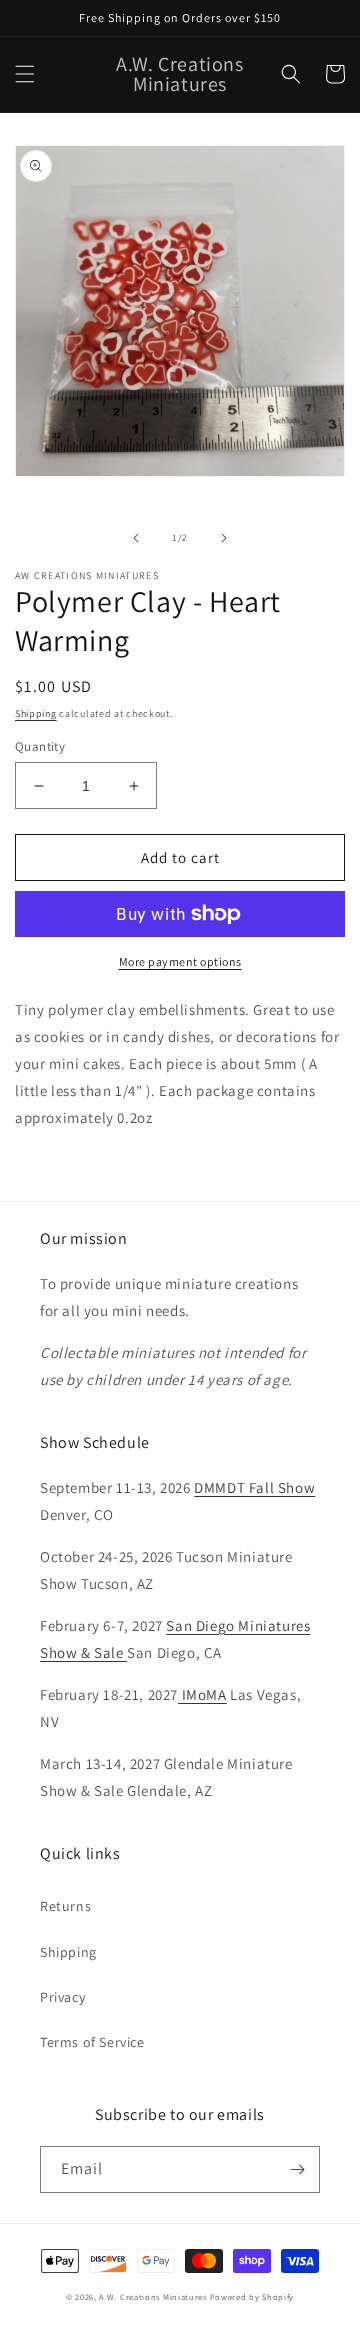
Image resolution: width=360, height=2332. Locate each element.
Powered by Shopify (252, 2296)
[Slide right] (224, 538)
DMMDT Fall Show (254, 1487)
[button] (25, 74)
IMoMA (202, 1694)
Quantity (40, 746)
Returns (65, 1906)
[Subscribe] (297, 2169)
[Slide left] (136, 538)
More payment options (180, 961)
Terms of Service (92, 2042)
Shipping (36, 713)
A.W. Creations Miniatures (153, 2296)
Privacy (62, 1997)
